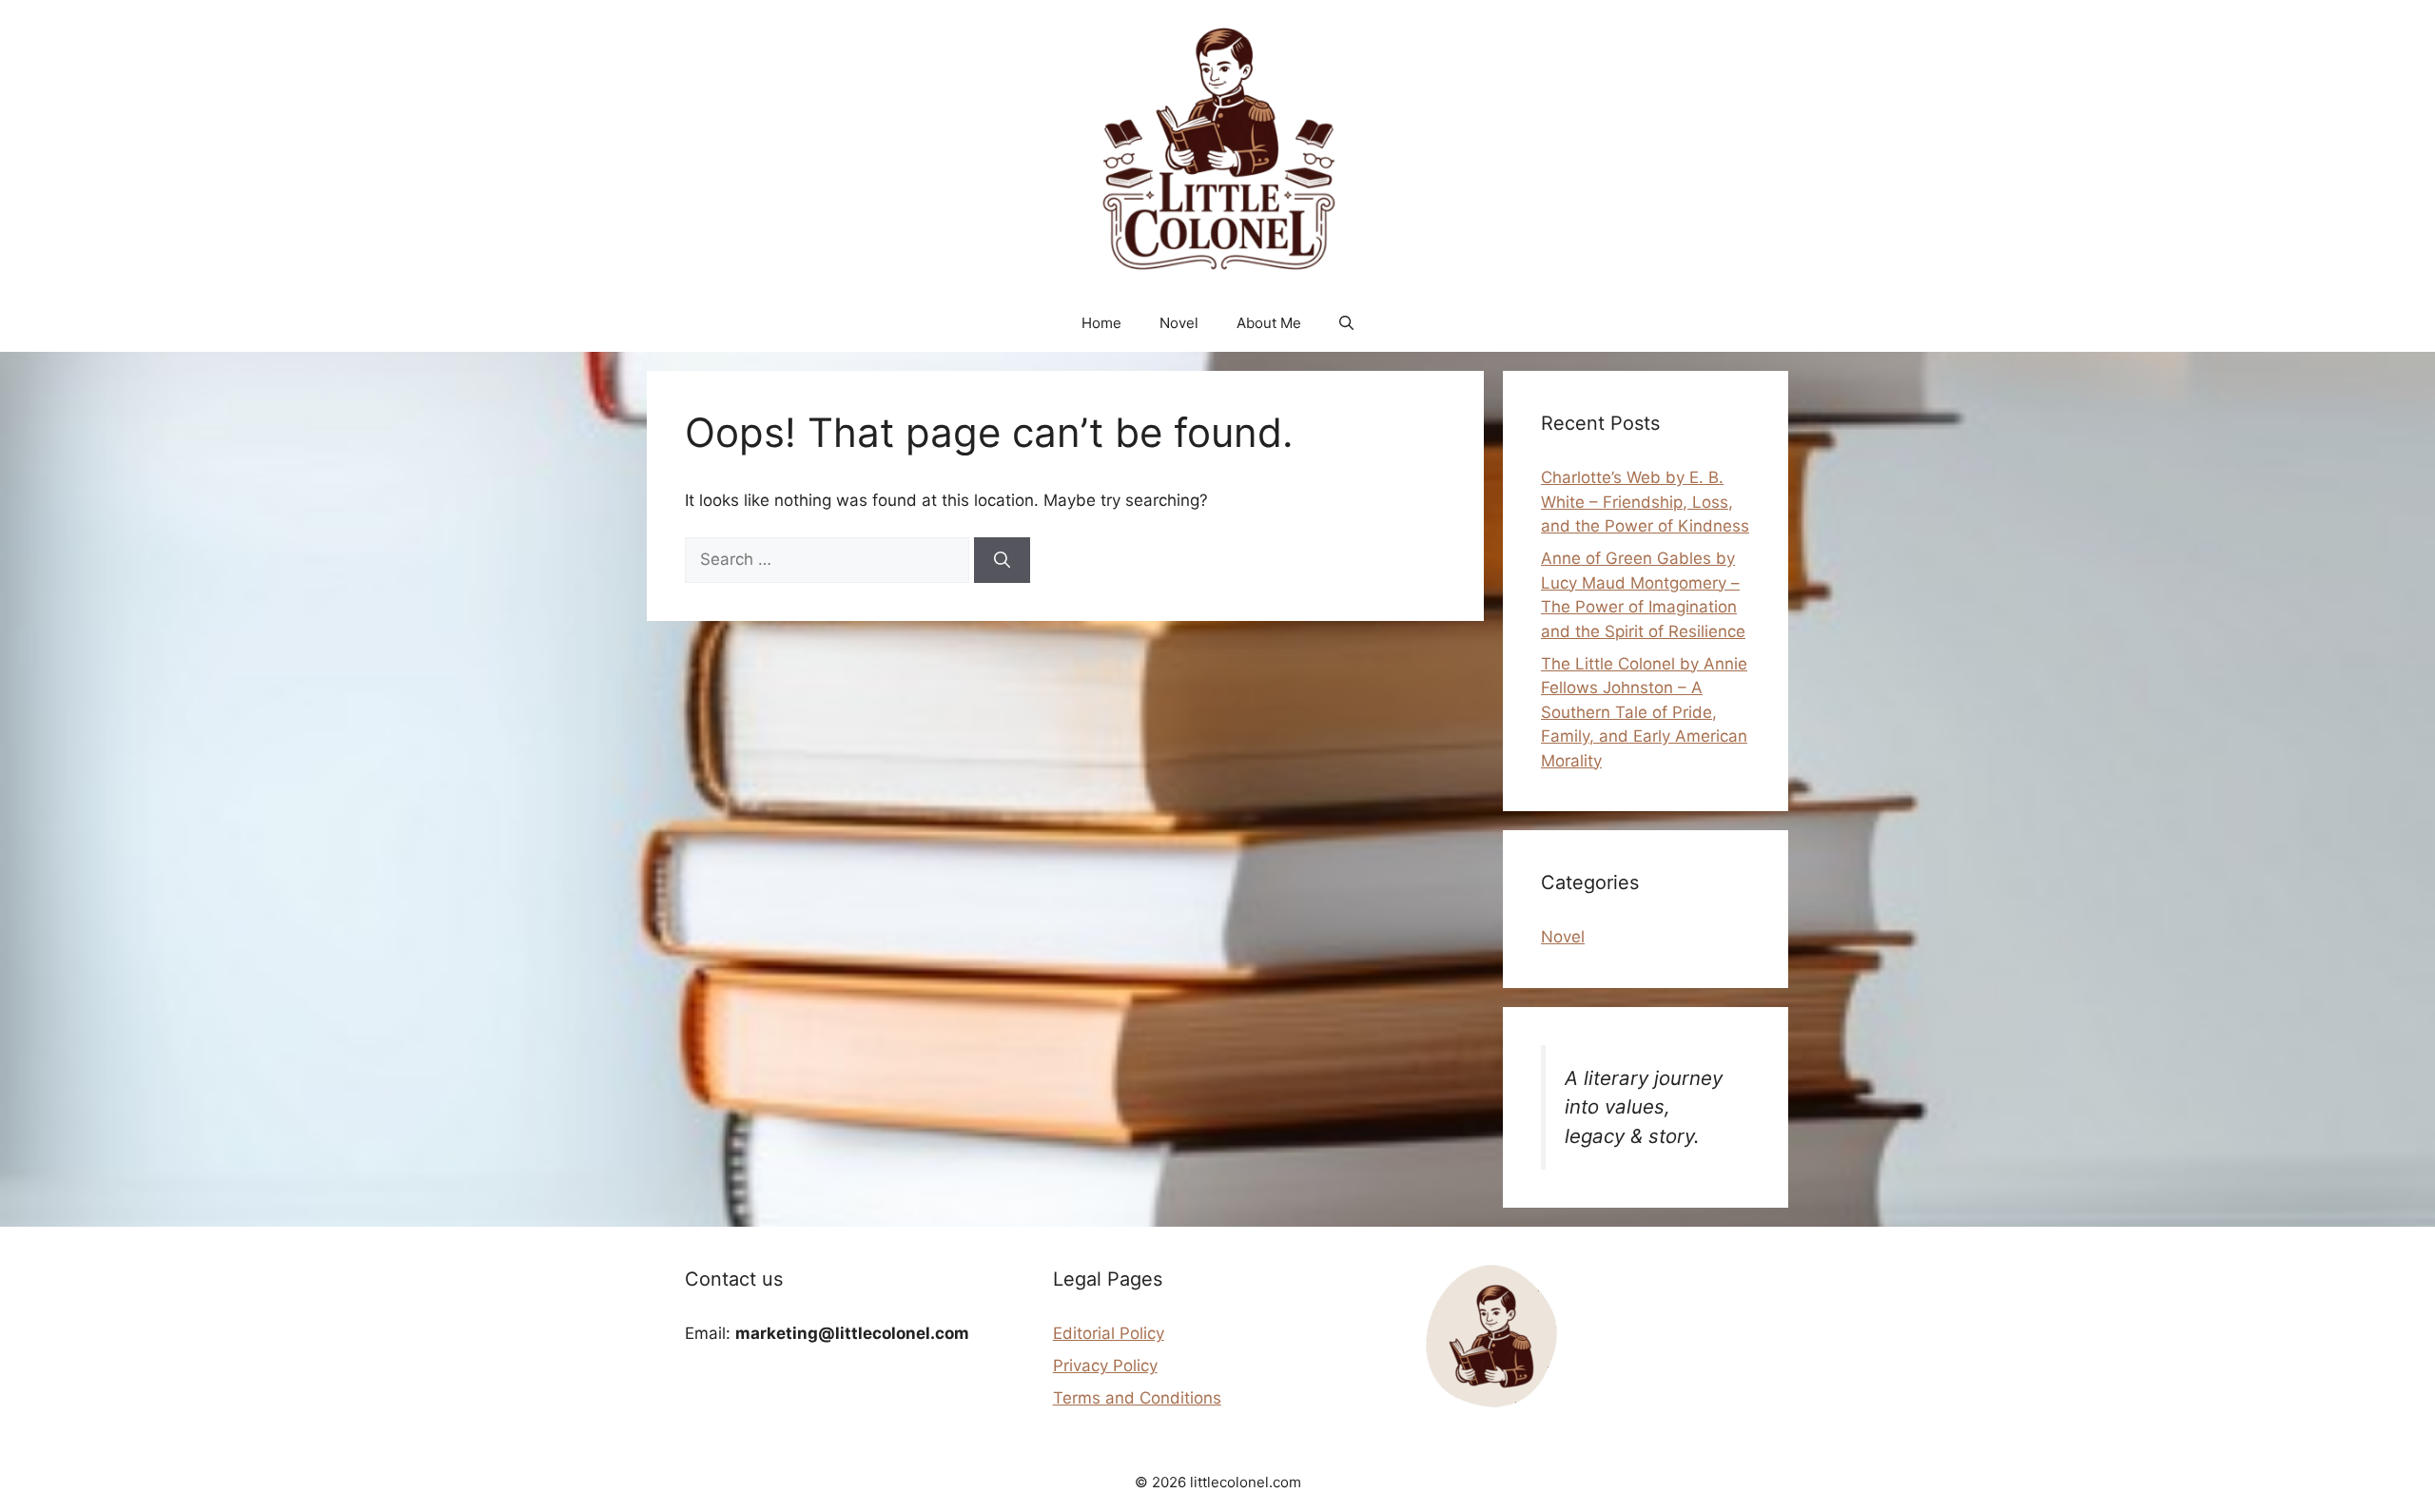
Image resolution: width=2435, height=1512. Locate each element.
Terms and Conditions (1137, 1398)
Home (1101, 323)
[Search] (1002, 560)
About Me (1269, 323)
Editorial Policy (1109, 1333)
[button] (1346, 323)
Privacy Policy (1105, 1366)
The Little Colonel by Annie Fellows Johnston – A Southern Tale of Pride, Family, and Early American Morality (1644, 712)
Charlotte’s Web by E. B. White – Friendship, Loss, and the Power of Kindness (1645, 502)
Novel (1179, 323)
